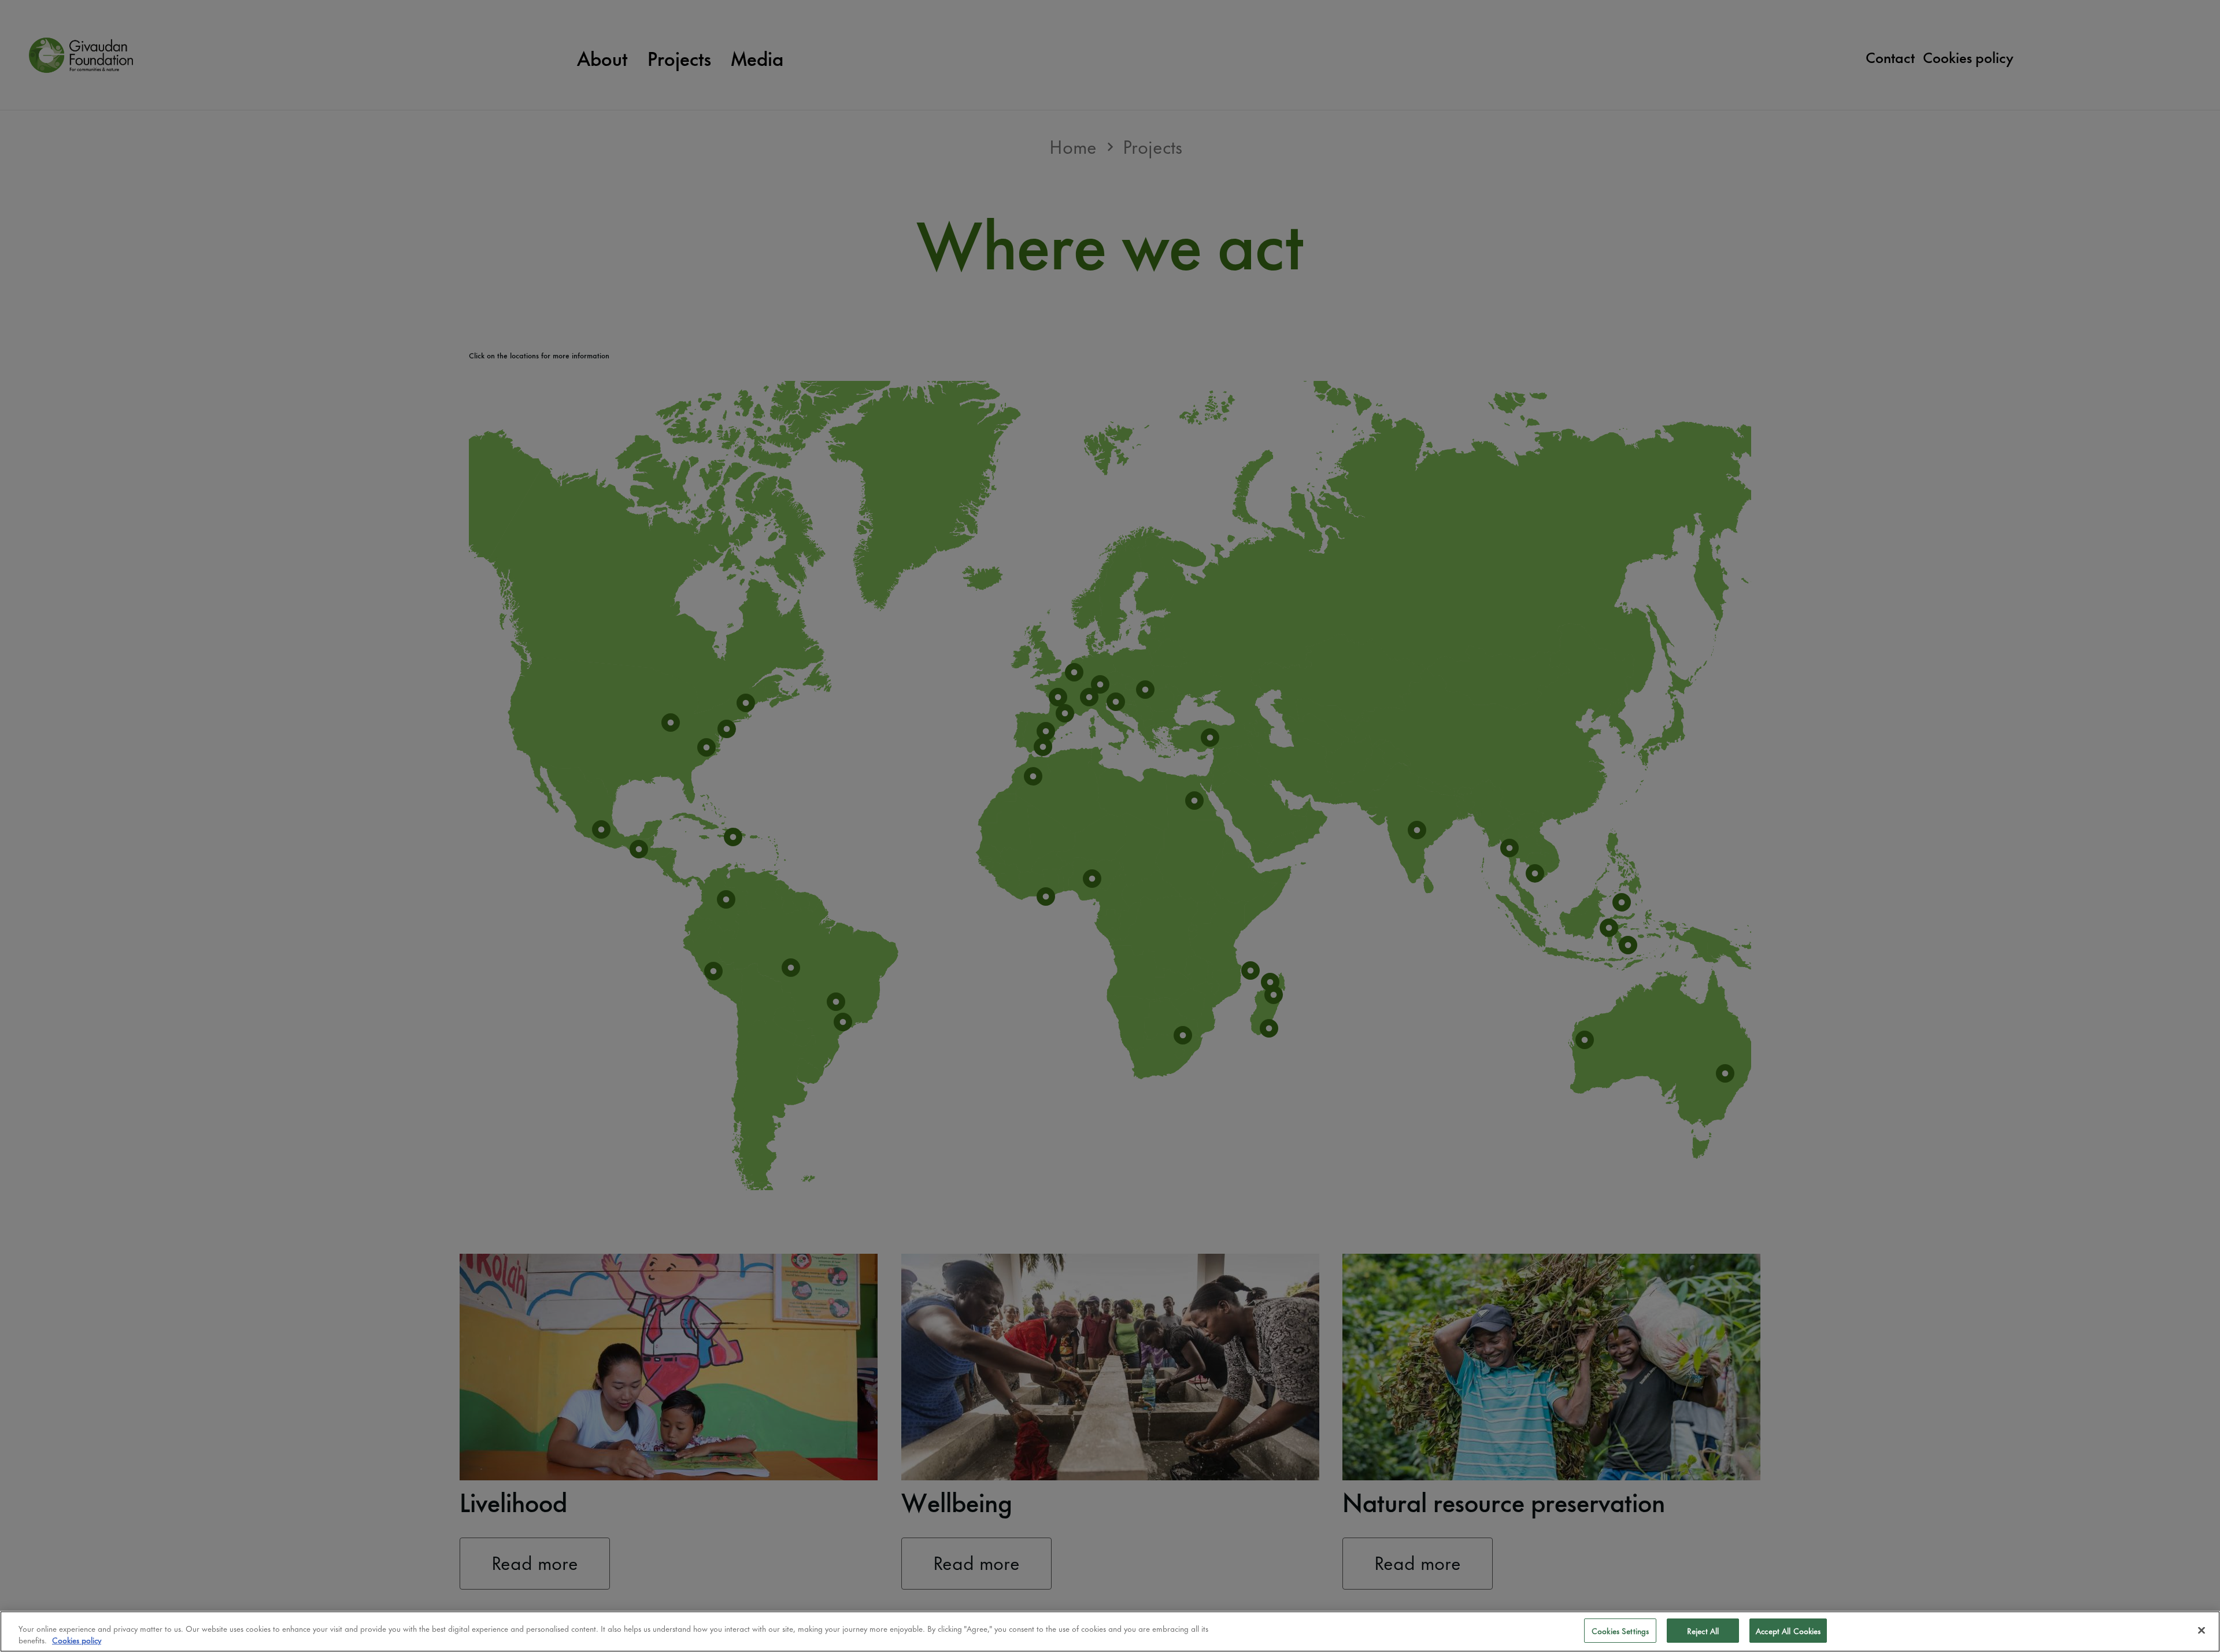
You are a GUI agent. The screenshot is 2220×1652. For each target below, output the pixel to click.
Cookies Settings (1620, 1630)
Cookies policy (77, 1640)
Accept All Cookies (1788, 1630)
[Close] (2201, 1630)
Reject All (1703, 1630)
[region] (1110, 1631)
